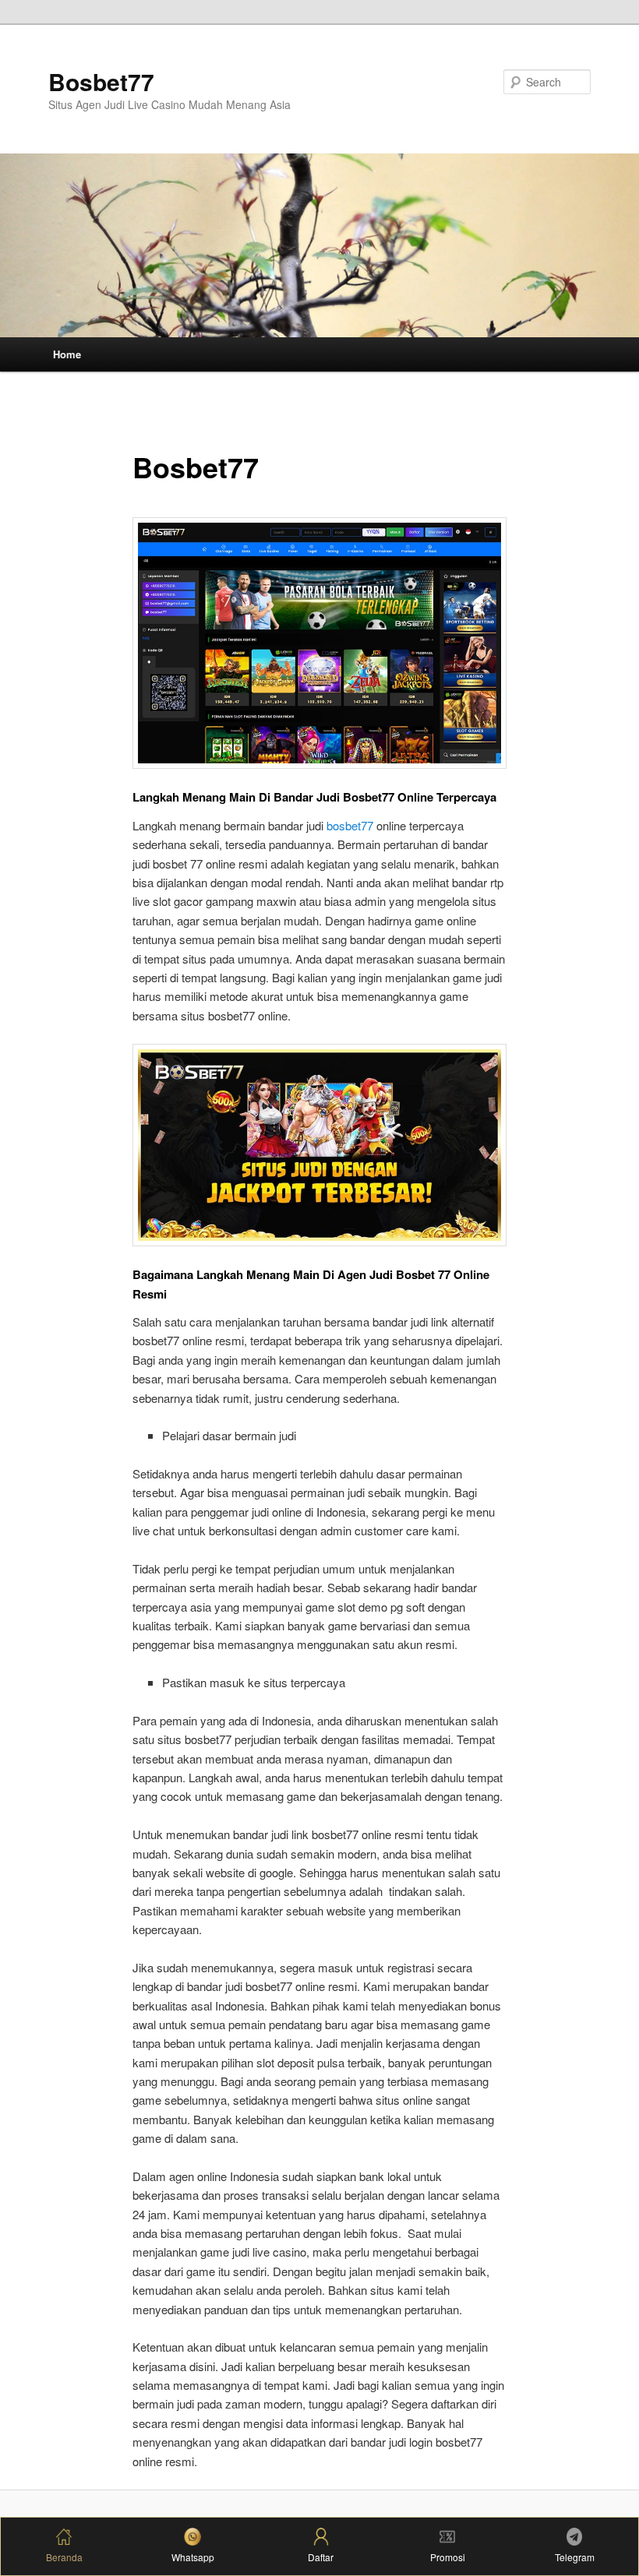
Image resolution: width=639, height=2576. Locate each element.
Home (67, 354)
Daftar (321, 2557)
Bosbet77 (101, 81)
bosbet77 (350, 825)
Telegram (575, 2557)
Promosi (448, 2557)
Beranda (64, 2557)
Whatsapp (193, 2557)
